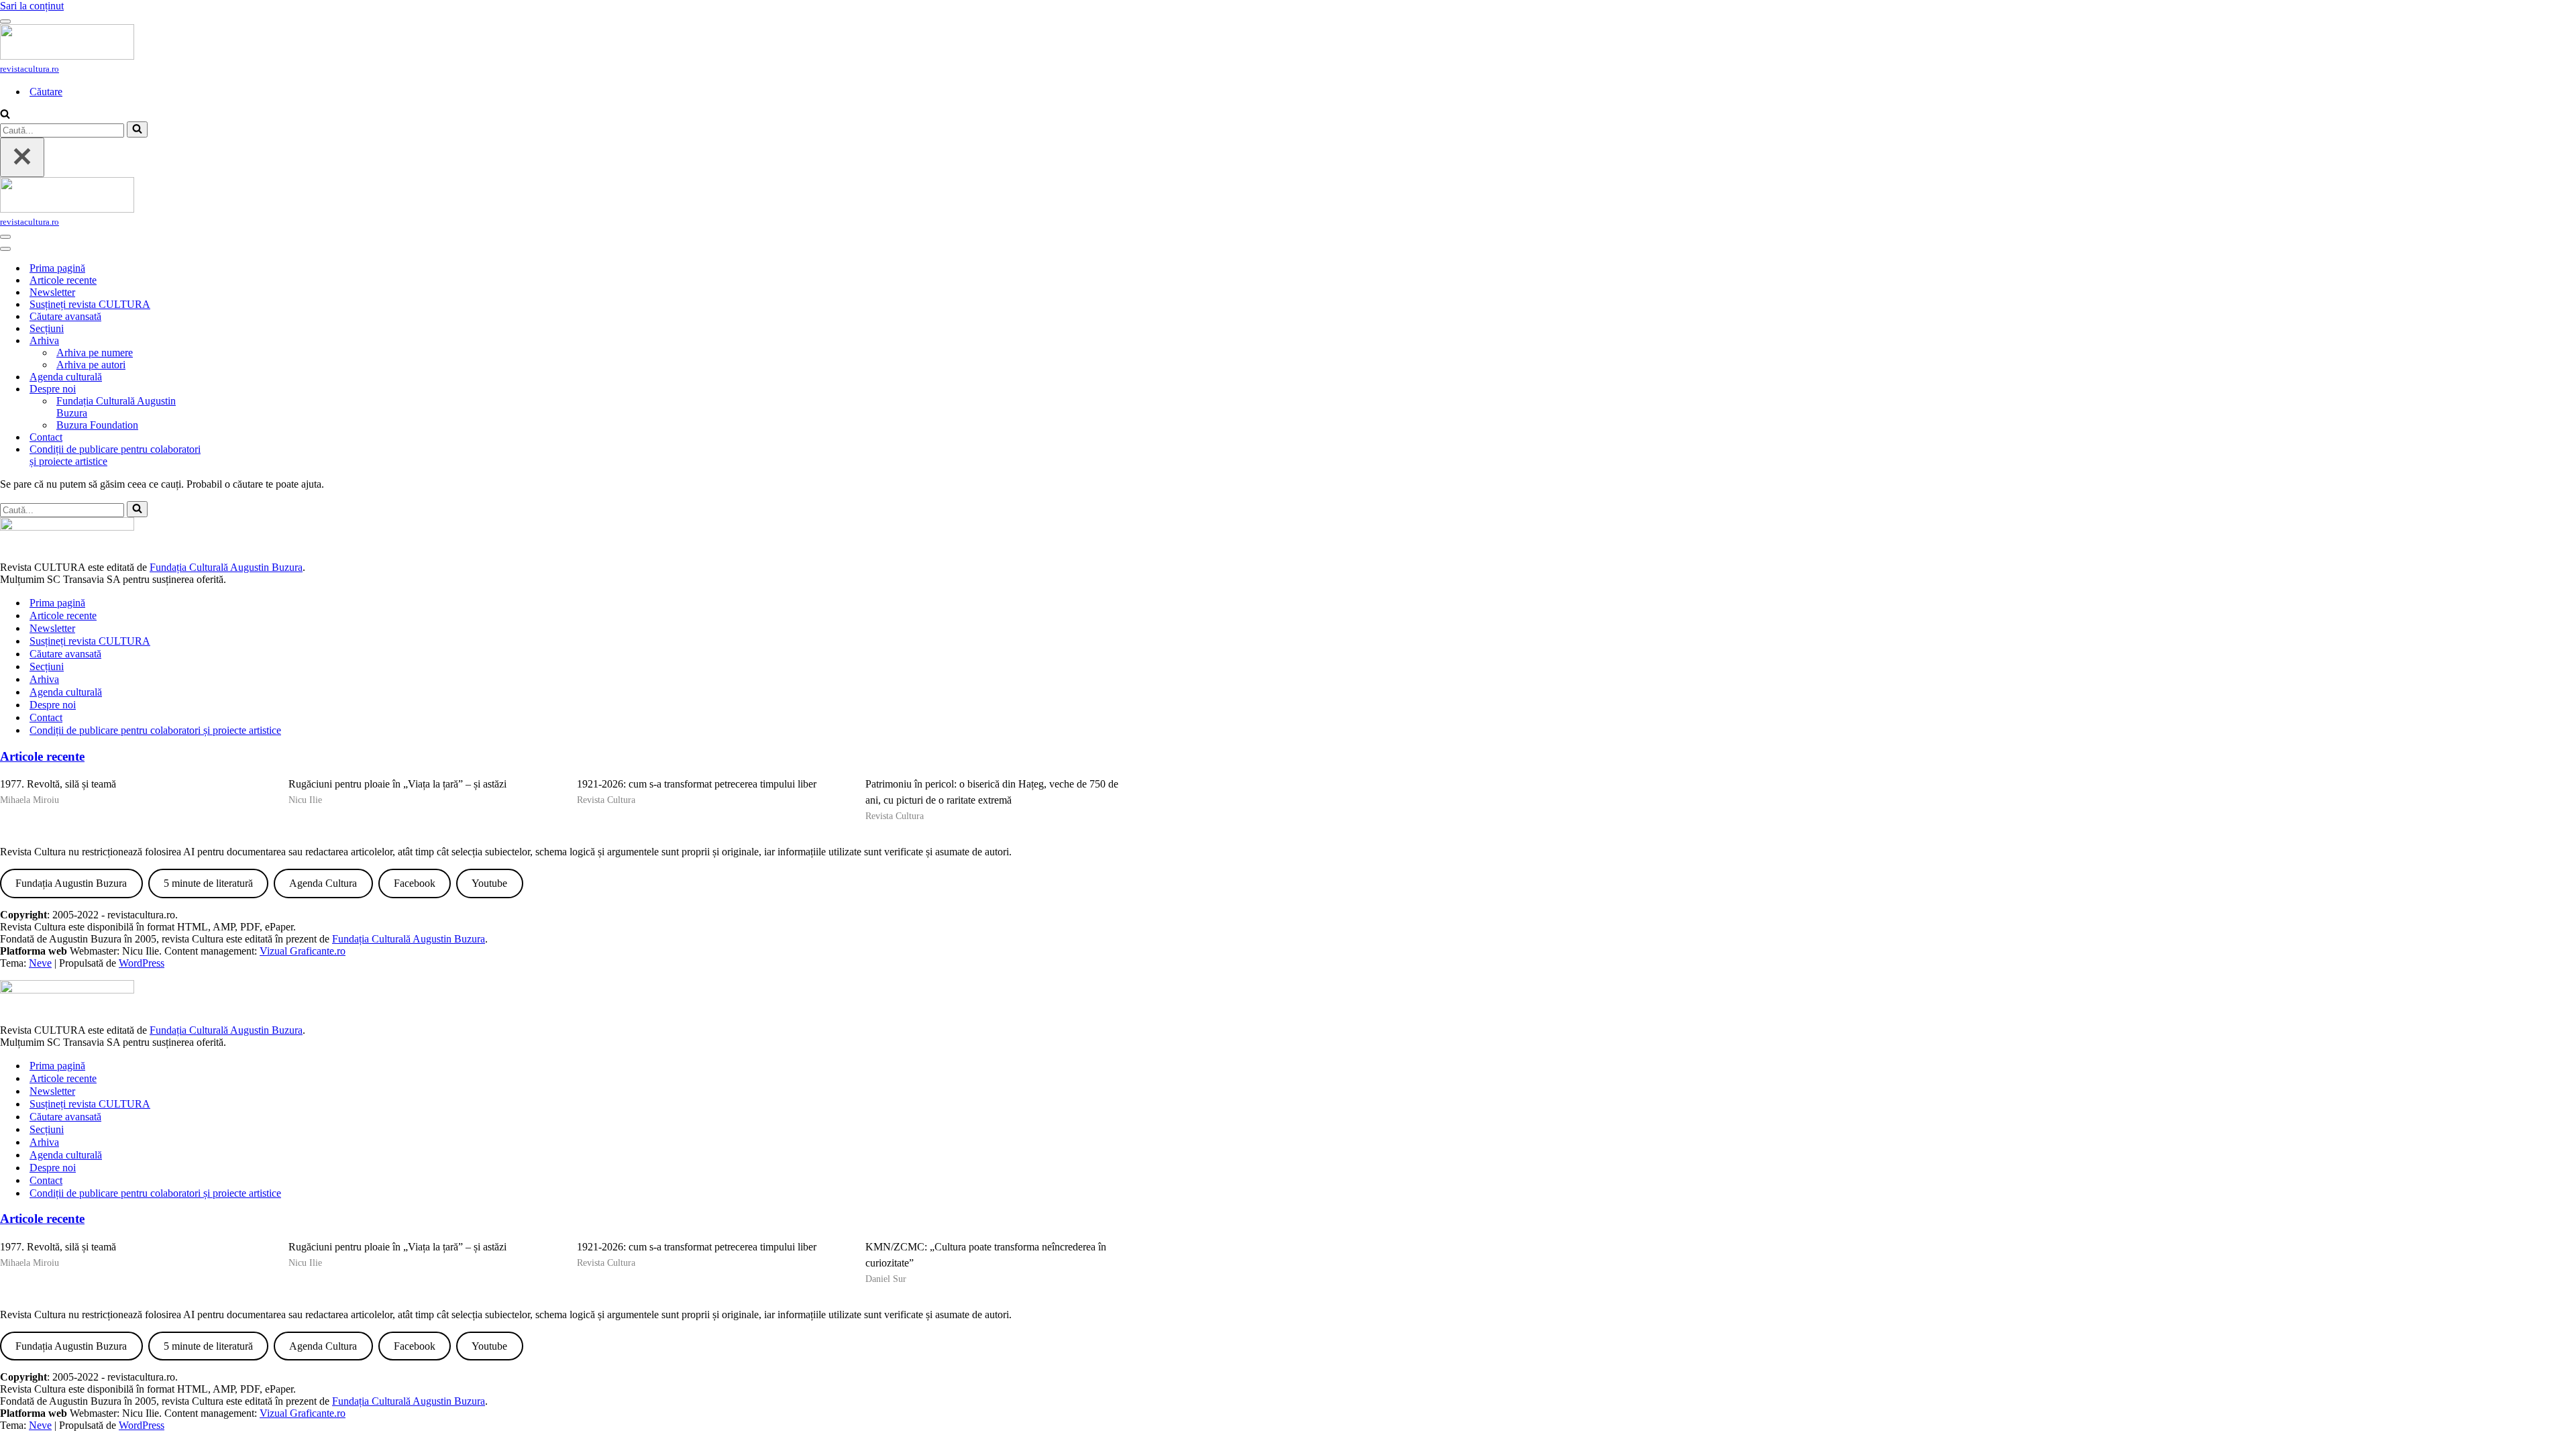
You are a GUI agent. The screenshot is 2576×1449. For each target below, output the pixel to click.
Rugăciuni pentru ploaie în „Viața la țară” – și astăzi (397, 784)
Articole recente (63, 280)
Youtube (489, 883)
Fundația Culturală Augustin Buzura (116, 407)
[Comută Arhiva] (235, 341)
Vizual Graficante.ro (303, 951)
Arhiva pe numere (95, 353)
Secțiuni (47, 328)
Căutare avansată (65, 316)
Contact (46, 437)
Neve (40, 963)
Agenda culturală (66, 377)
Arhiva (44, 679)
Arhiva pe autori (91, 365)
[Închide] (22, 157)
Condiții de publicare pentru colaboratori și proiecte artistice (115, 455)
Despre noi (53, 705)
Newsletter (52, 292)
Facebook (415, 883)
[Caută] (5, 115)
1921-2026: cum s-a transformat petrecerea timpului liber (697, 784)
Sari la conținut (32, 6)
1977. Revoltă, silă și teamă (58, 784)
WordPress (142, 963)
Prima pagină (57, 268)
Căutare (46, 92)
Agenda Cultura (323, 883)
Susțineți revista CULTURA (90, 304)
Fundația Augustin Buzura (71, 883)
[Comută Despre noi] (235, 389)
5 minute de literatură (208, 883)
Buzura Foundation (97, 425)
